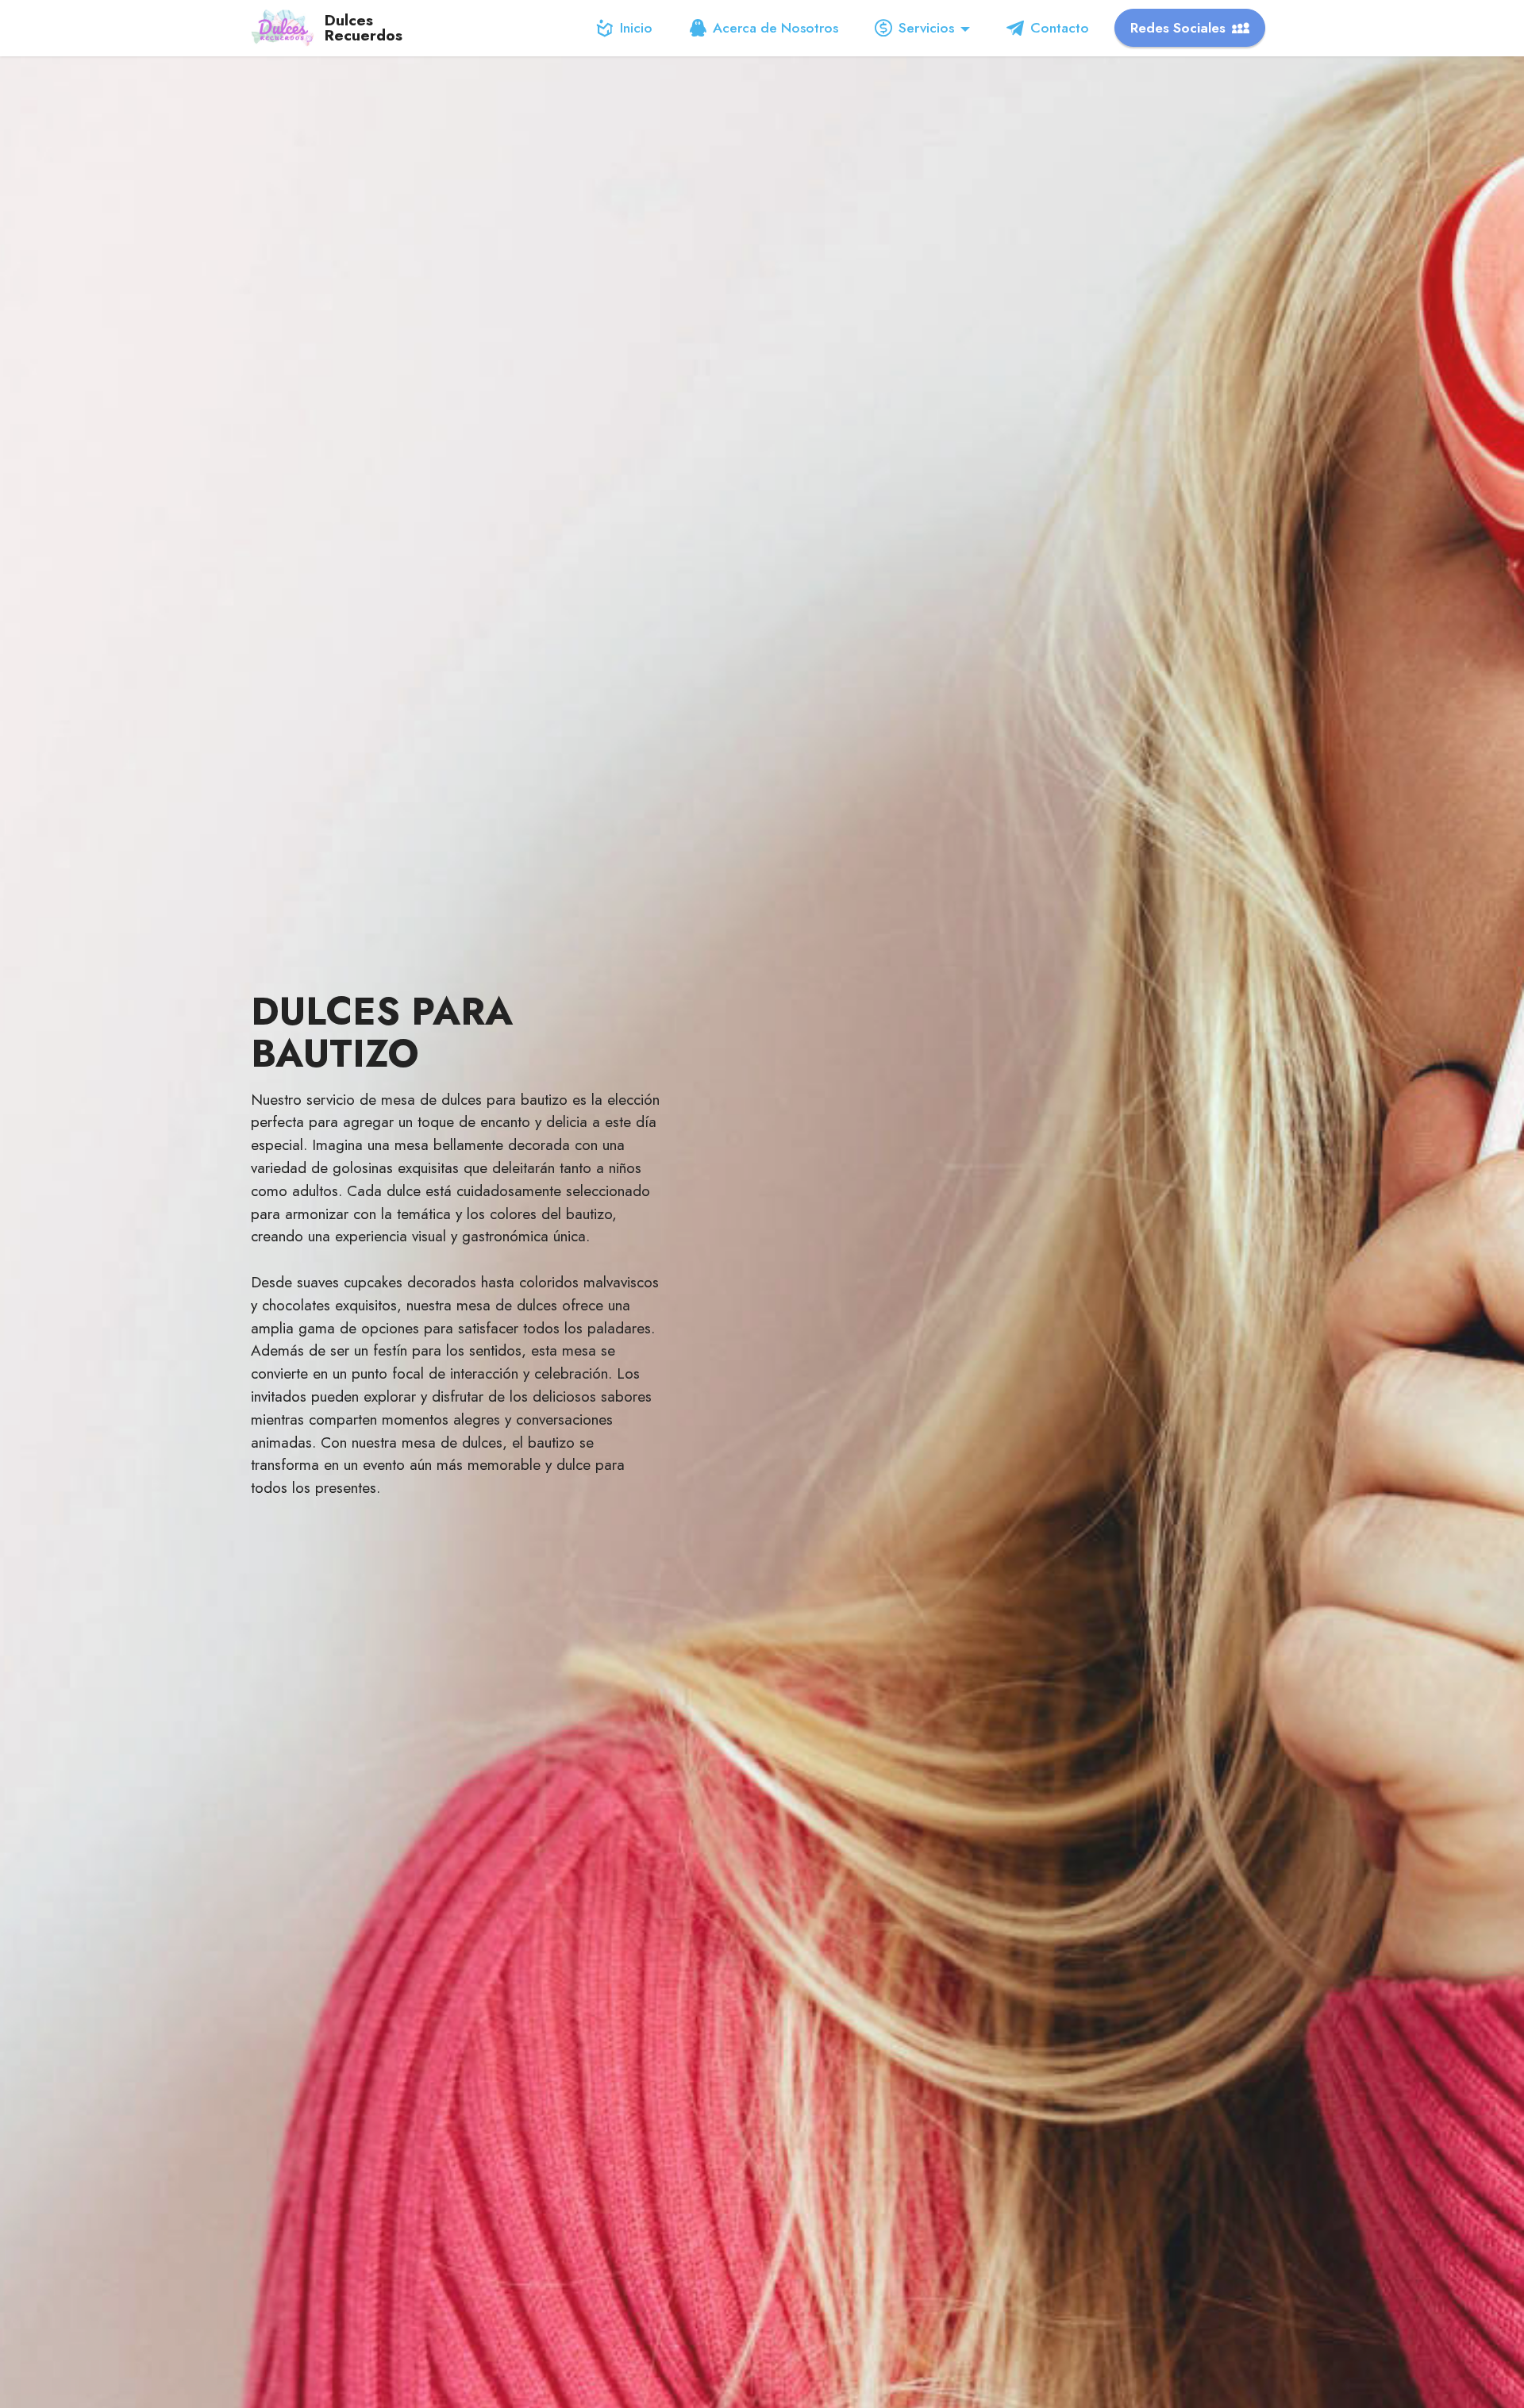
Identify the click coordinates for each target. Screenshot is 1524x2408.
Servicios (926, 28)
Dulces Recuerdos (364, 28)
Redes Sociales (1178, 28)
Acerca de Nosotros (775, 28)
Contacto (1060, 28)
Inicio (636, 28)
